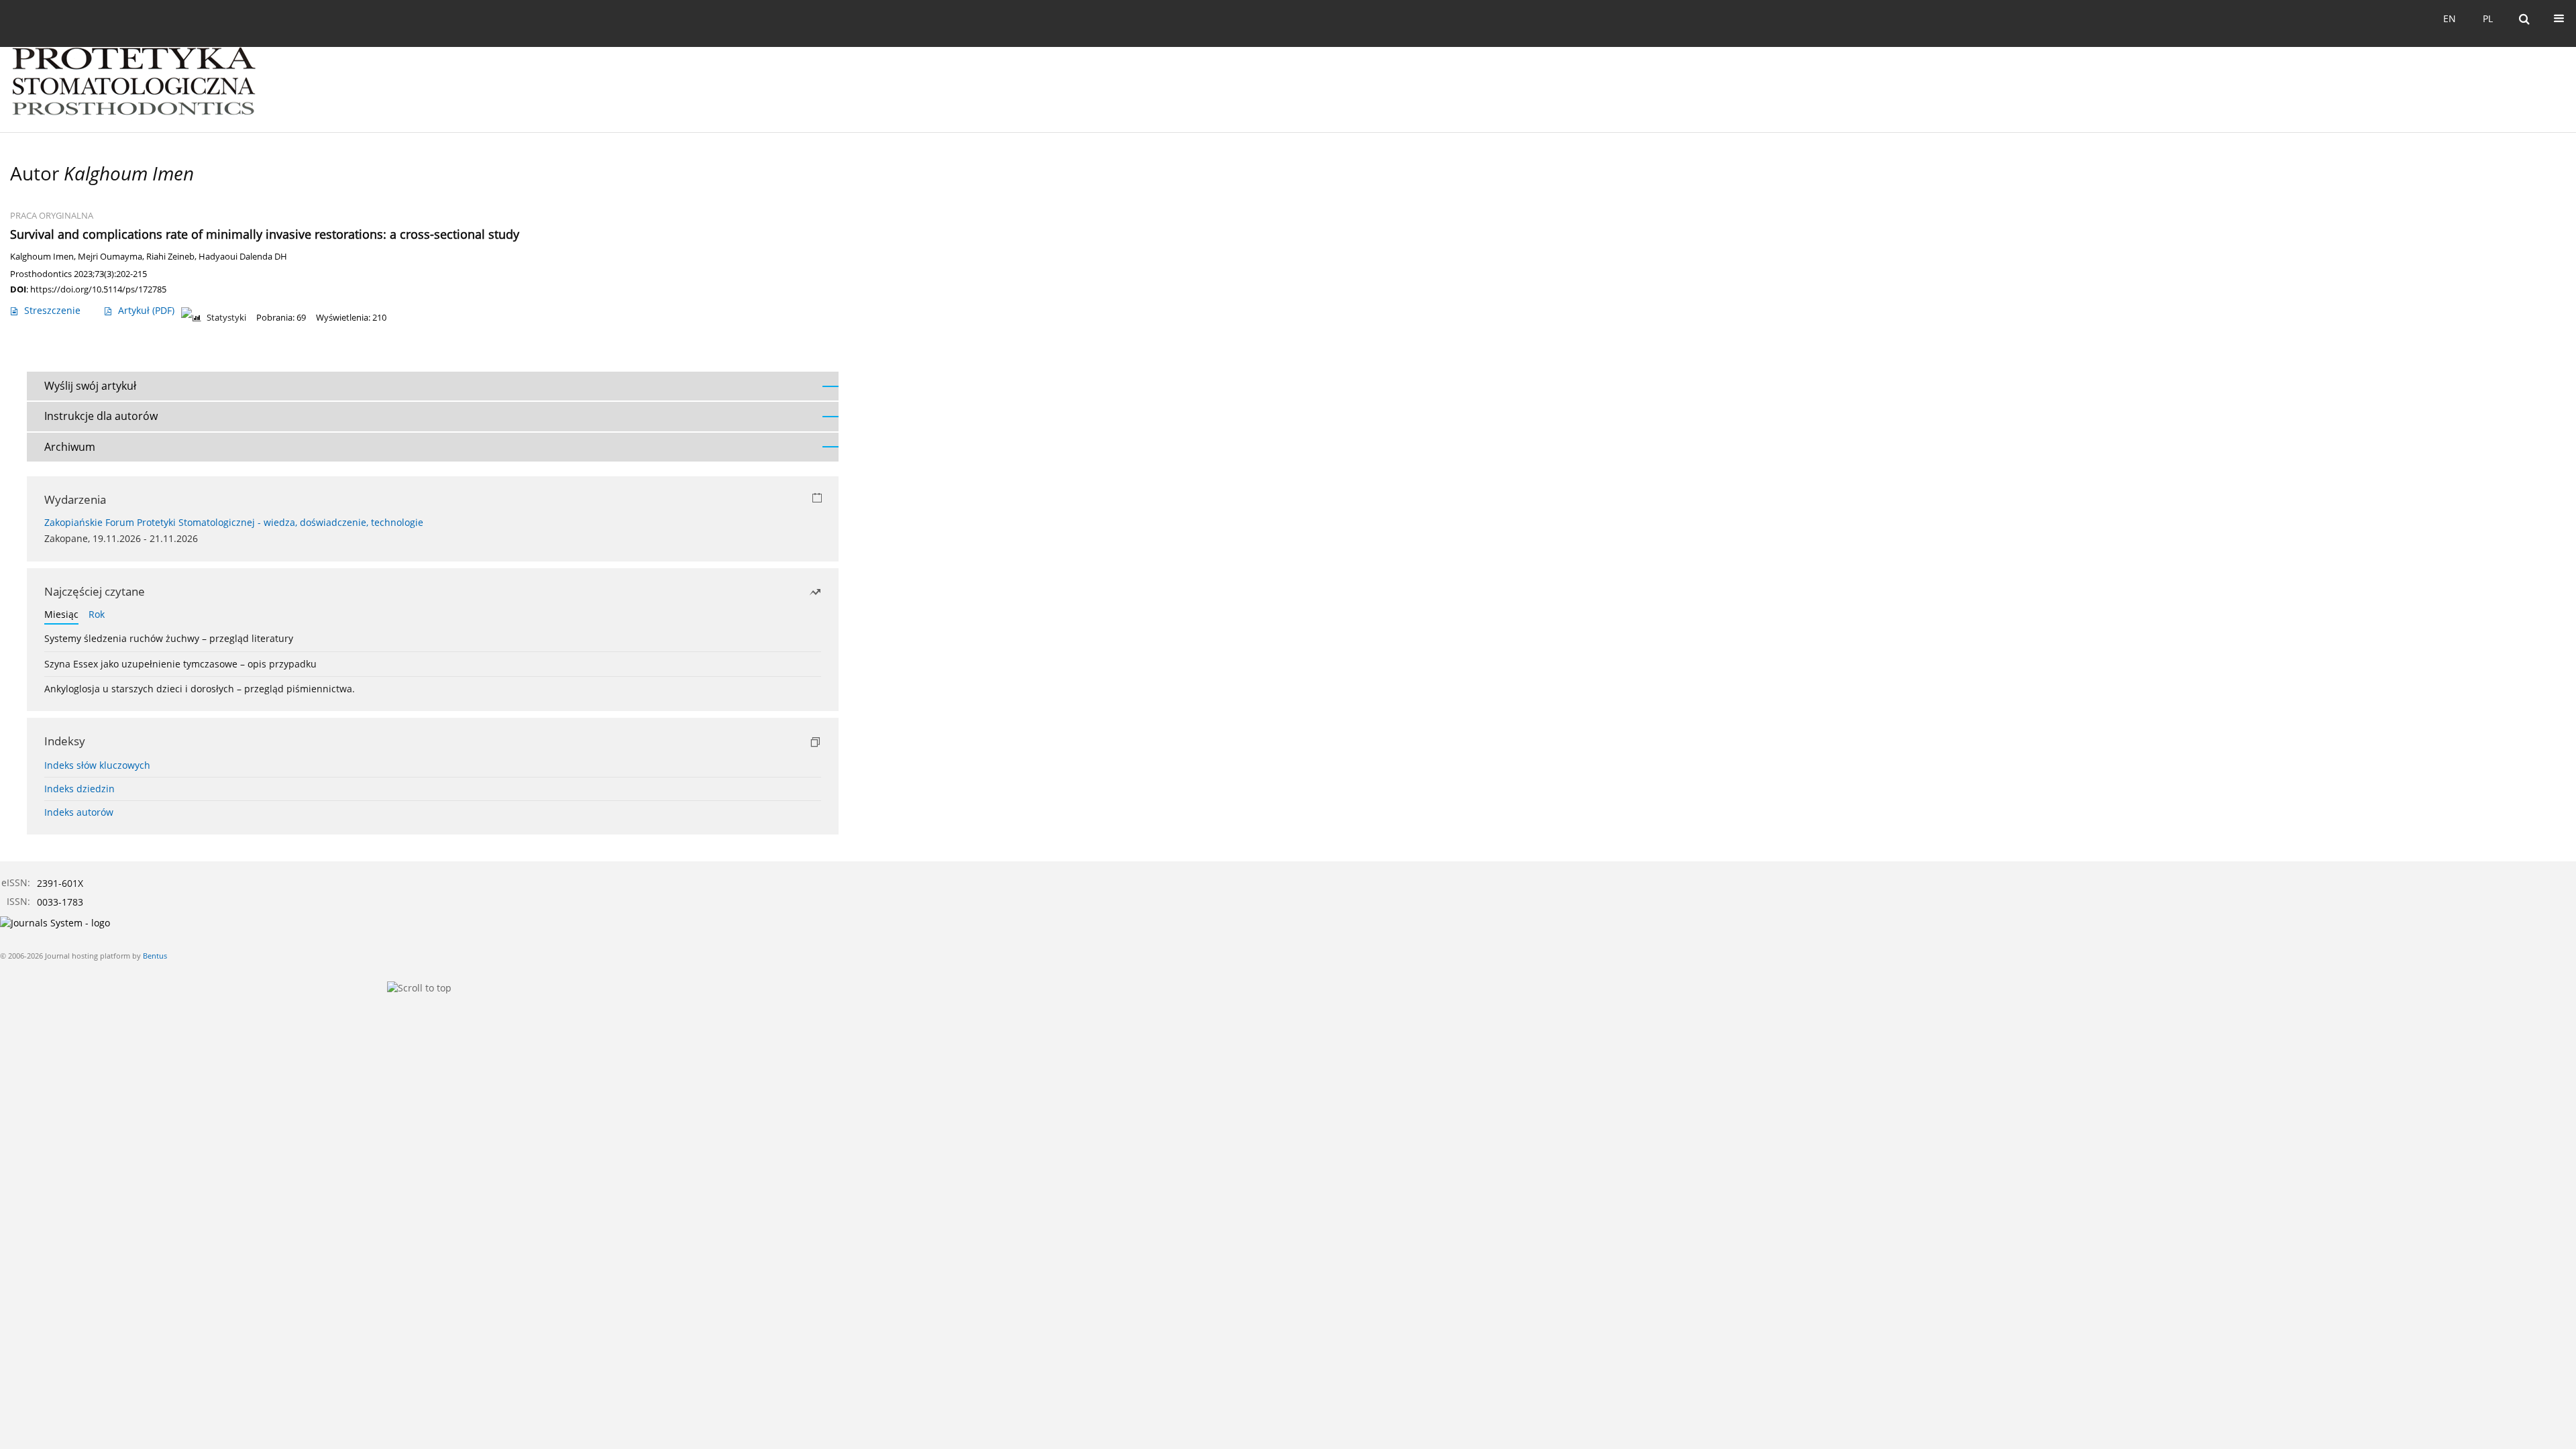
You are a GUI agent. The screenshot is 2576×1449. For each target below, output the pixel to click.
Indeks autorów (79, 812)
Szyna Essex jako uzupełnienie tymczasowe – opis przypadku (180, 664)
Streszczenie (52, 310)
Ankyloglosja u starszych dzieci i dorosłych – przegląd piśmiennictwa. (200, 689)
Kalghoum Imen (42, 257)
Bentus (155, 956)
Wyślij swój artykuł (90, 386)
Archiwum (70, 447)
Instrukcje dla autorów (101, 416)
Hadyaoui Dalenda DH (243, 257)
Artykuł (146, 310)
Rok (97, 614)
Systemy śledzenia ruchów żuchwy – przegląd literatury (169, 638)
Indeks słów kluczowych (97, 765)
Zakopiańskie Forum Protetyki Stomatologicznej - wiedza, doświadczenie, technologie (234, 522)
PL (2488, 18)
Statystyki (226, 318)
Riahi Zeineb (170, 257)
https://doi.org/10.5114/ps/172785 (98, 289)
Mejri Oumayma (110, 257)
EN (2450, 18)
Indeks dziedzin (79, 789)
